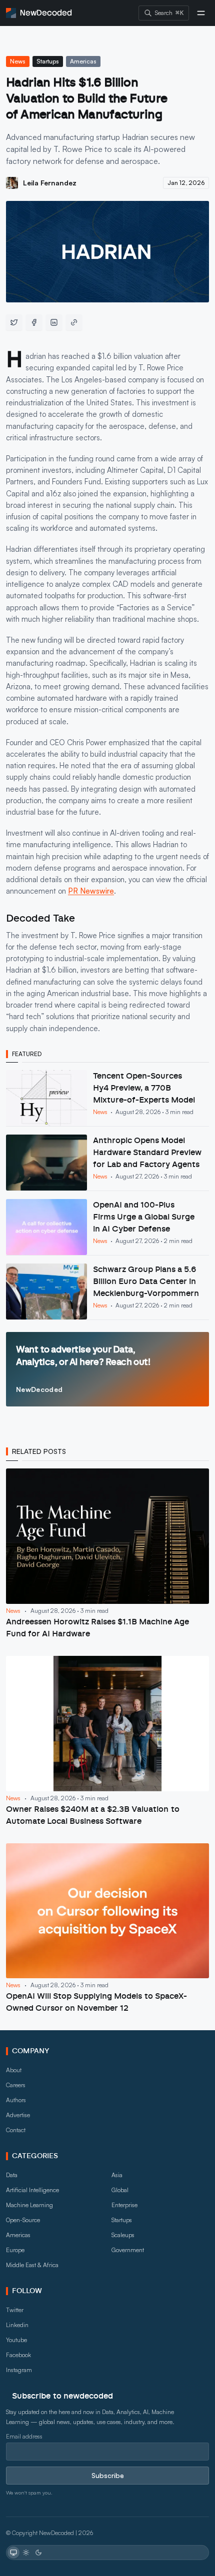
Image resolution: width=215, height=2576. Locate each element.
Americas (83, 61)
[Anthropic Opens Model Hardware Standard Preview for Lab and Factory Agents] (107, 1163)
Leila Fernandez (50, 183)
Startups (48, 61)
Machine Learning (29, 2205)
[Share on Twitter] (14, 322)
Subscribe (108, 2475)
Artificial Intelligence (32, 2190)
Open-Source (23, 2220)
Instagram (19, 2370)
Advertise (18, 2115)
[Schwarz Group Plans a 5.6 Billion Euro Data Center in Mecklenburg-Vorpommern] (107, 1291)
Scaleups (123, 2235)
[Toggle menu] (201, 13)
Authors (16, 2100)
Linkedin (17, 2325)
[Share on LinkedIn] (54, 322)
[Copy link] (74, 322)
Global (120, 2190)
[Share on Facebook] (34, 322)
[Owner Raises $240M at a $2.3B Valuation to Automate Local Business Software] (107, 1742)
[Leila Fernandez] (12, 183)
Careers (16, 2085)
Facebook (18, 2355)
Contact (16, 2130)
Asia (117, 2175)
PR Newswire (91, 891)
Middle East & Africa (32, 2265)
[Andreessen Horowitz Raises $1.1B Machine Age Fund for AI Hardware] (107, 1554)
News (18, 61)
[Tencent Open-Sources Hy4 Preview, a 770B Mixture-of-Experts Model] (107, 1098)
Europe (15, 2250)
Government (128, 2250)
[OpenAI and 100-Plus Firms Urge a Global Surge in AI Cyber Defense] (107, 1227)
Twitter (15, 2310)
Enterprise (124, 2205)
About (14, 2070)
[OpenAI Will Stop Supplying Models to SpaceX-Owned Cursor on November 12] (107, 1929)
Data (12, 2175)
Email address (24, 2436)
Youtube (16, 2340)
